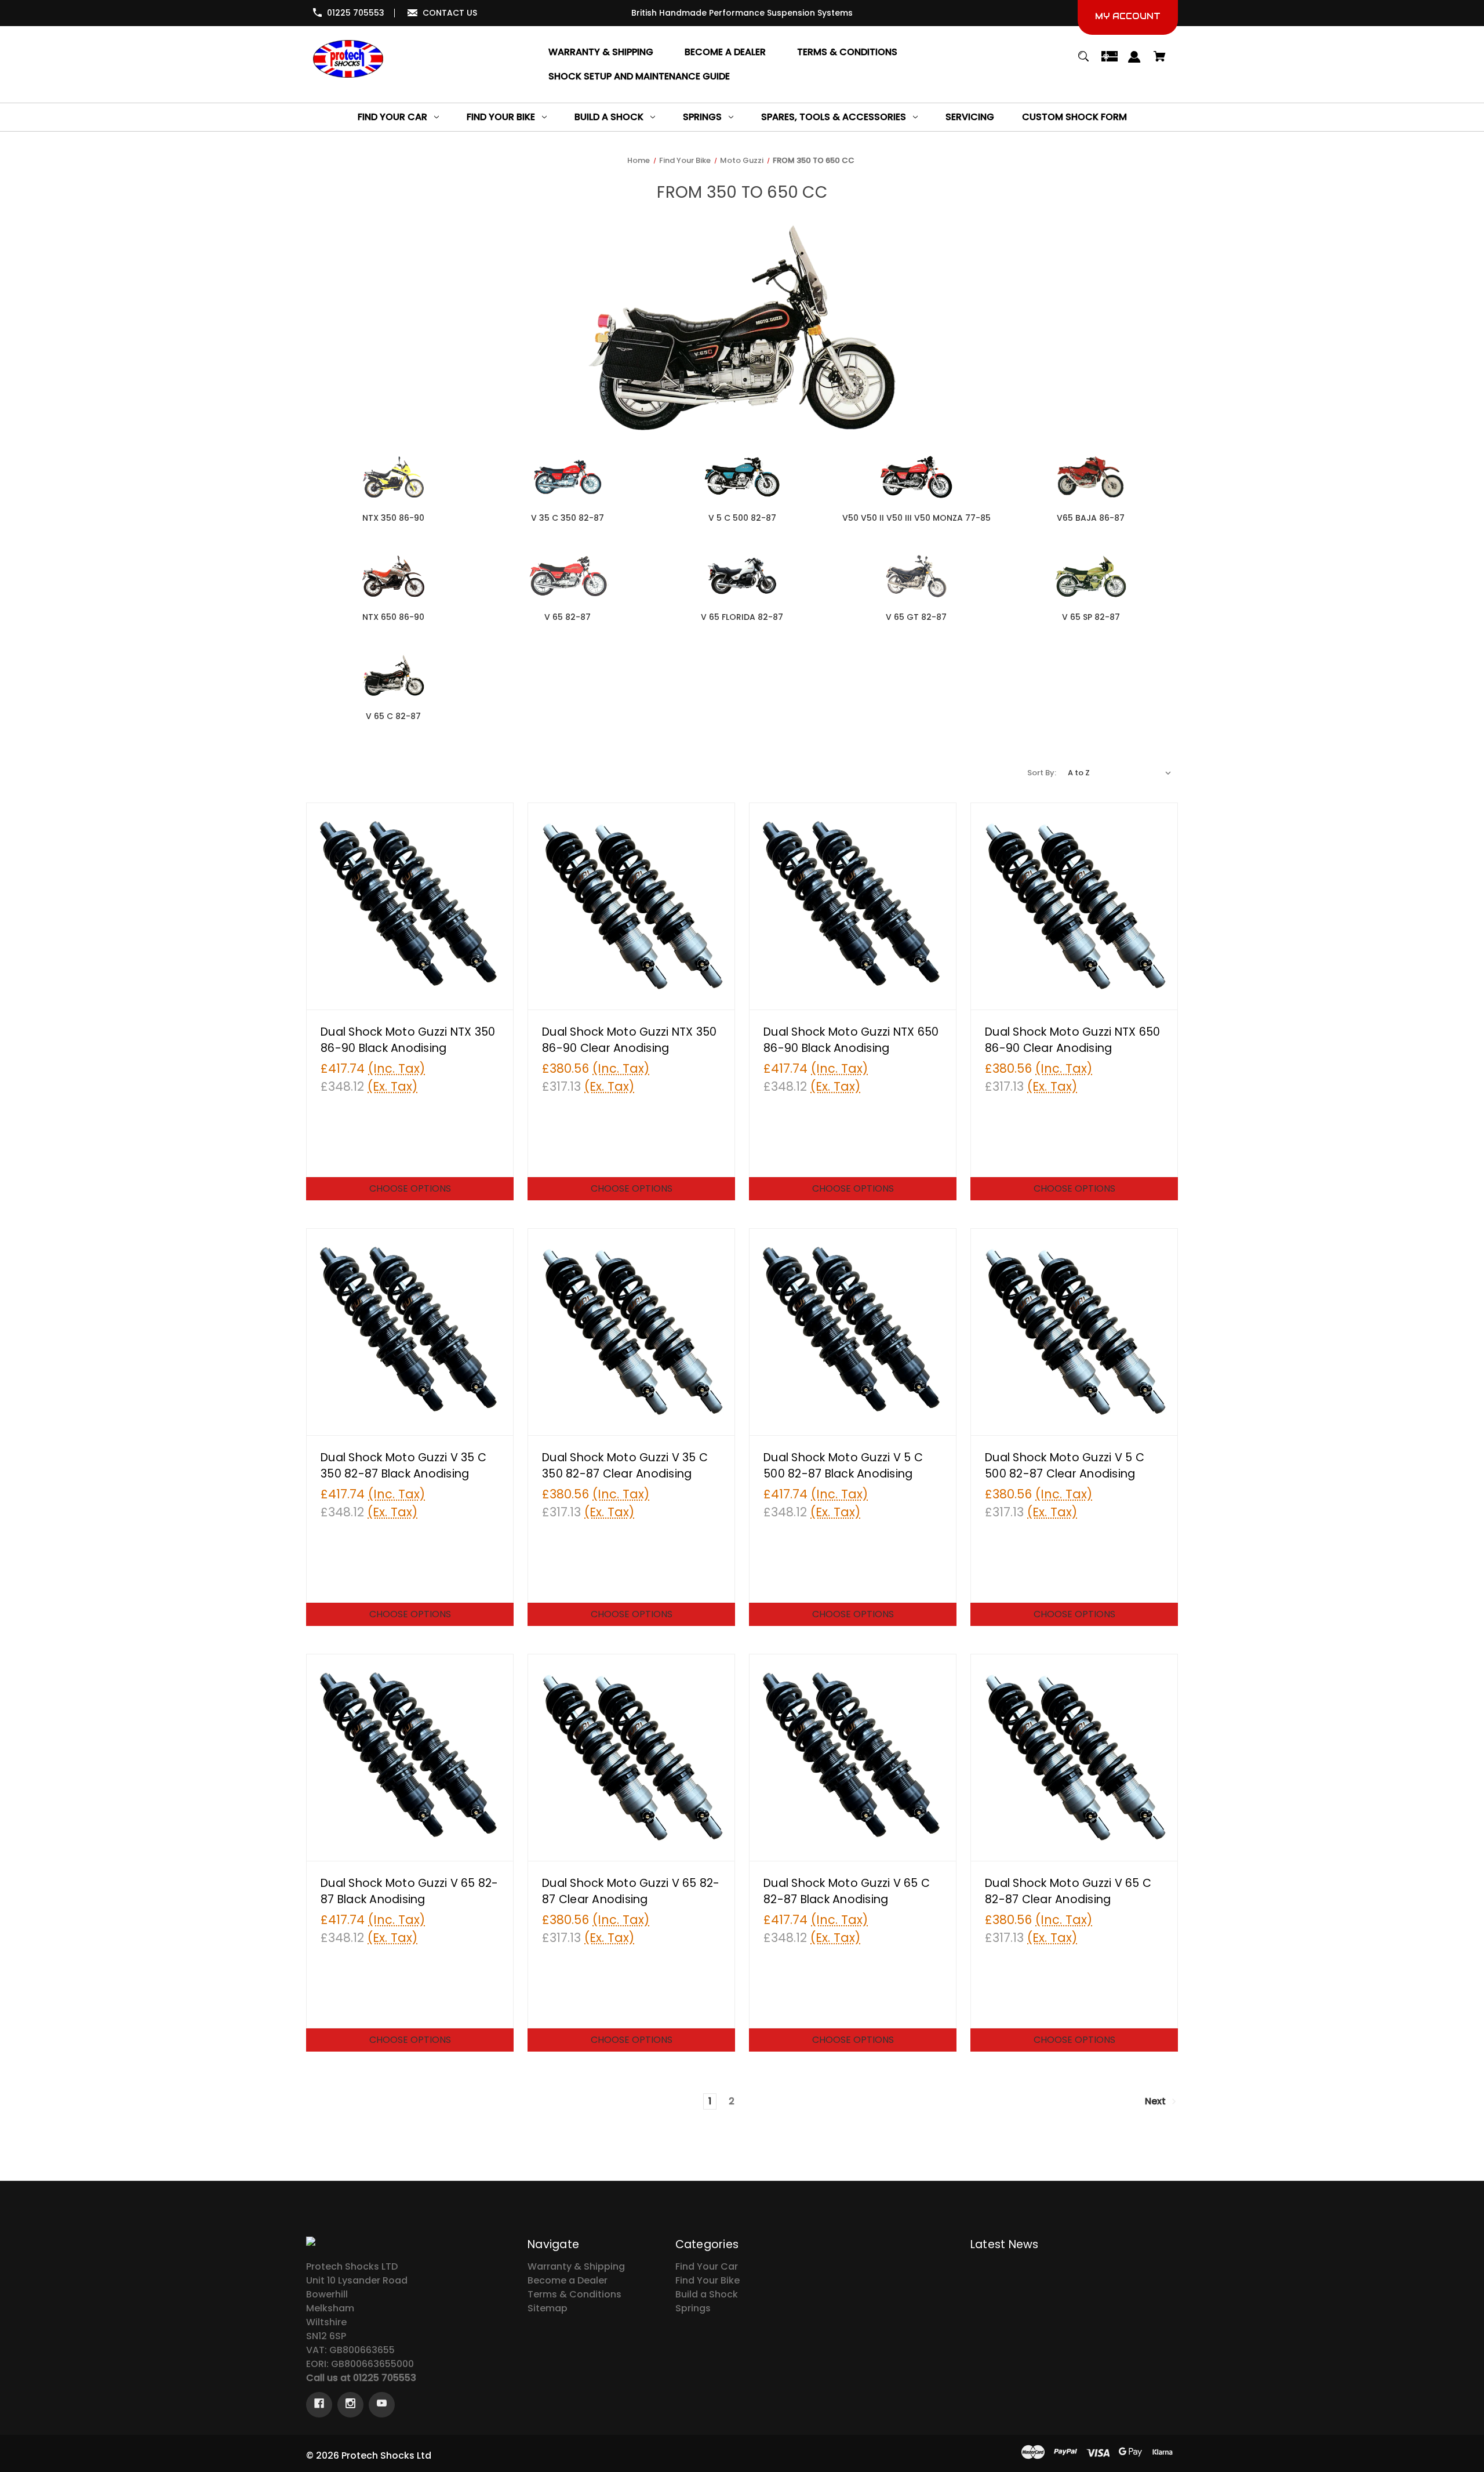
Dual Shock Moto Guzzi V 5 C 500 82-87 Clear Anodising (1065, 1466)
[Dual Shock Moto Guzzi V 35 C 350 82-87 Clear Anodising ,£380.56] (631, 1332)
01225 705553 (356, 13)
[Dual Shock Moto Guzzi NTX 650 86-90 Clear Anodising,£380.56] (1074, 906)
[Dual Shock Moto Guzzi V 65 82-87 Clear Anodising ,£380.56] (631, 1758)
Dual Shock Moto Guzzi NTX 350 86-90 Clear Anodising (629, 1040)
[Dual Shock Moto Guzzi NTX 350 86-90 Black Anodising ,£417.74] (410, 906)
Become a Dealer (568, 2280)
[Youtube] (382, 2405)
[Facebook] (319, 2405)
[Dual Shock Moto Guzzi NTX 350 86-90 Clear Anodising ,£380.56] (631, 906)
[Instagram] (350, 2405)
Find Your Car (707, 2266)
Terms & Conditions (574, 2294)
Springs (693, 2308)
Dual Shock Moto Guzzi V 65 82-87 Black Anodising (410, 1892)
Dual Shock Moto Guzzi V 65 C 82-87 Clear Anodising (1068, 1892)
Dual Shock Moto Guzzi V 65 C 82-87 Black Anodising (847, 1892)
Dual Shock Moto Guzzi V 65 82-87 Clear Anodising (631, 1892)
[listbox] (1120, 773)
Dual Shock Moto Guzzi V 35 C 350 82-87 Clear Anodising (625, 1466)
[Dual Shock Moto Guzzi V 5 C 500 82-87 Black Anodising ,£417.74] (853, 1332)
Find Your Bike (708, 2280)
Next (1156, 2101)
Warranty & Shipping (576, 2266)
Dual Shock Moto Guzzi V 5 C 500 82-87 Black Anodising (843, 1466)
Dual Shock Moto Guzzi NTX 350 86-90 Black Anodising (408, 1040)
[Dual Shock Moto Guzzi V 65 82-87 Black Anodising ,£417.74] (410, 1758)
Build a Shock (707, 2294)
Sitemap (548, 2308)
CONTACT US (450, 13)
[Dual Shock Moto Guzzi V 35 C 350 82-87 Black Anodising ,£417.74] (410, 1332)
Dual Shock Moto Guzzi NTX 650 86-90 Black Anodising (851, 1040)
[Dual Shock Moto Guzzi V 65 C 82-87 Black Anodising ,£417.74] (853, 1758)
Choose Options (410, 1188)
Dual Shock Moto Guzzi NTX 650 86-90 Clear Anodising (1072, 1040)
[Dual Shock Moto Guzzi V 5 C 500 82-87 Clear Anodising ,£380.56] (1074, 1332)
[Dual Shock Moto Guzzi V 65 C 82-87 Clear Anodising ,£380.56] (1074, 1758)
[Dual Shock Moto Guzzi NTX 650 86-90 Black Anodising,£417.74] (853, 906)
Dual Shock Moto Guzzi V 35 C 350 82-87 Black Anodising (403, 1466)
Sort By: (1042, 773)
